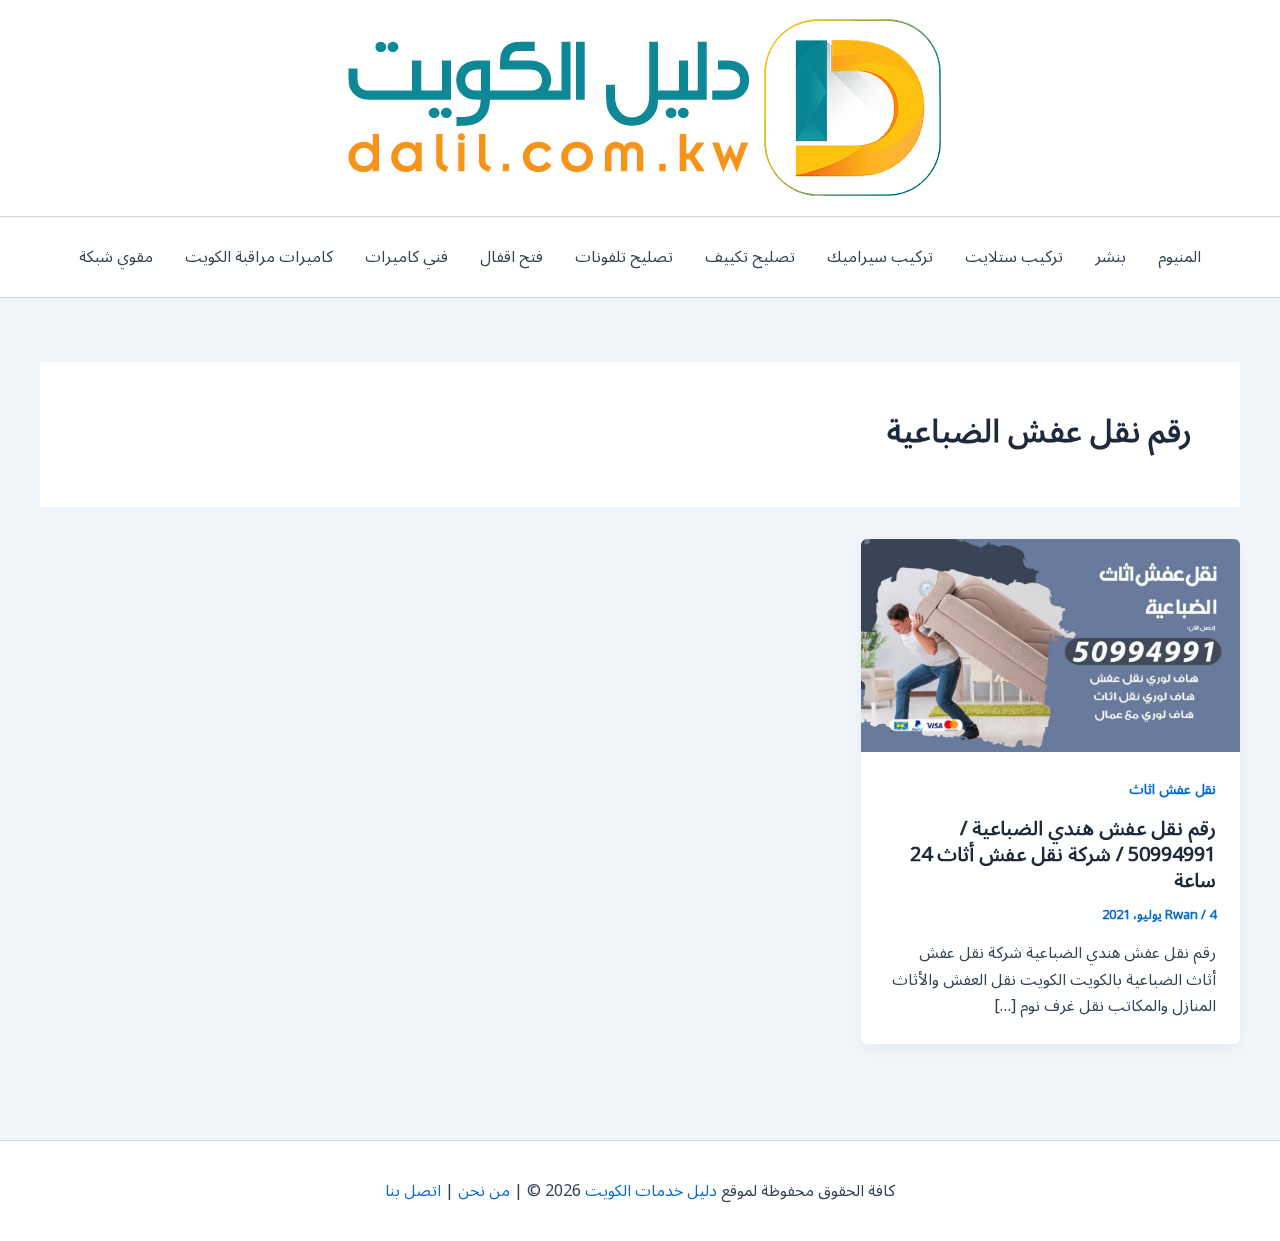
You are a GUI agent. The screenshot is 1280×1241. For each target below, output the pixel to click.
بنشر (1110, 257)
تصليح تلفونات (624, 257)
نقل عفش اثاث (1172, 789)
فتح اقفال (511, 257)
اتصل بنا (413, 1191)
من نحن (484, 1191)
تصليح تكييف (750, 257)
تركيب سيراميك (880, 257)
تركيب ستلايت (1014, 257)
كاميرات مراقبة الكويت (259, 257)
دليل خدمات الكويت (651, 1191)
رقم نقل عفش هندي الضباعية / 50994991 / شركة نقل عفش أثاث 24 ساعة (1063, 855)
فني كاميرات (406, 257)
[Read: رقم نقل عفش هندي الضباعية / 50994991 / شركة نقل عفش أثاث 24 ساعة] (1050, 645)
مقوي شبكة (116, 257)
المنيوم (1179, 257)
